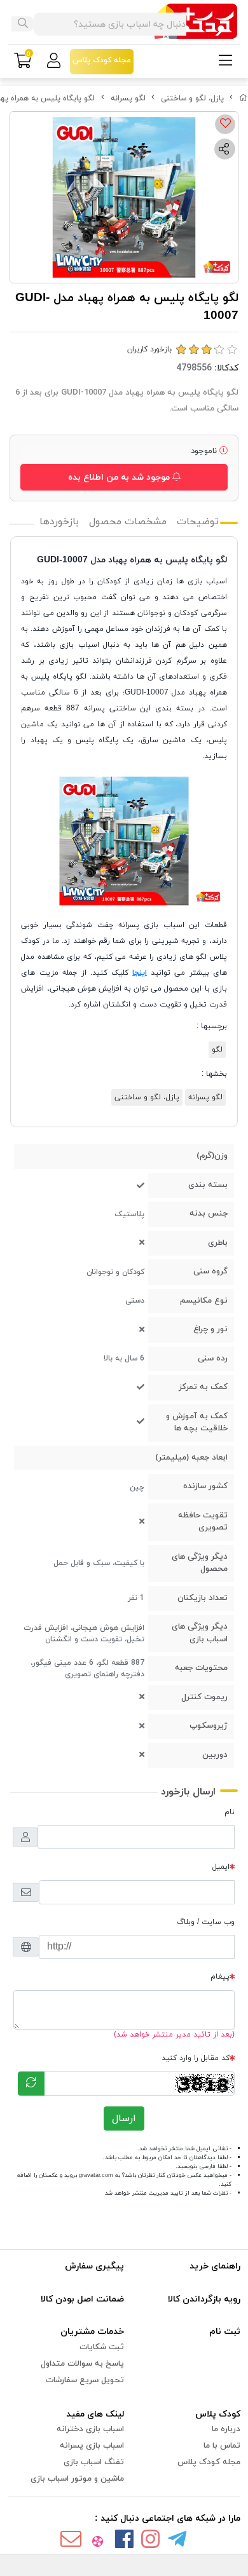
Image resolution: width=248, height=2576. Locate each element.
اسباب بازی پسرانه (92, 2446)
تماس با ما (222, 2446)
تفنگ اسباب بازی (94, 2462)
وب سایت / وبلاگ (206, 1922)
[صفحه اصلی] (244, 98)
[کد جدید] (31, 2084)
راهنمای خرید (215, 2266)
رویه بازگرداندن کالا (204, 2299)
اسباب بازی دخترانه (90, 2429)
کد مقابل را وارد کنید (196, 2058)
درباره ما (226, 2429)
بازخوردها (59, 522)
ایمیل (221, 1867)
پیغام (220, 1977)
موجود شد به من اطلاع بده (120, 478)
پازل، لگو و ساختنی (192, 98)
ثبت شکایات (102, 2347)
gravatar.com (96, 2175)
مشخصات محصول (128, 522)
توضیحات (198, 522)
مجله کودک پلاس (209, 2462)
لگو (217, 1050)
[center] (23, 24)
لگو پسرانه (128, 98)
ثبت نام (225, 2332)
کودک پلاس (218, 2414)
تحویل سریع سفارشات (85, 2380)
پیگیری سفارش (94, 2266)
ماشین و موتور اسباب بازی (77, 2479)
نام (230, 1812)
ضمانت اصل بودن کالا (82, 2299)
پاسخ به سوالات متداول (82, 2364)
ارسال (124, 2118)
